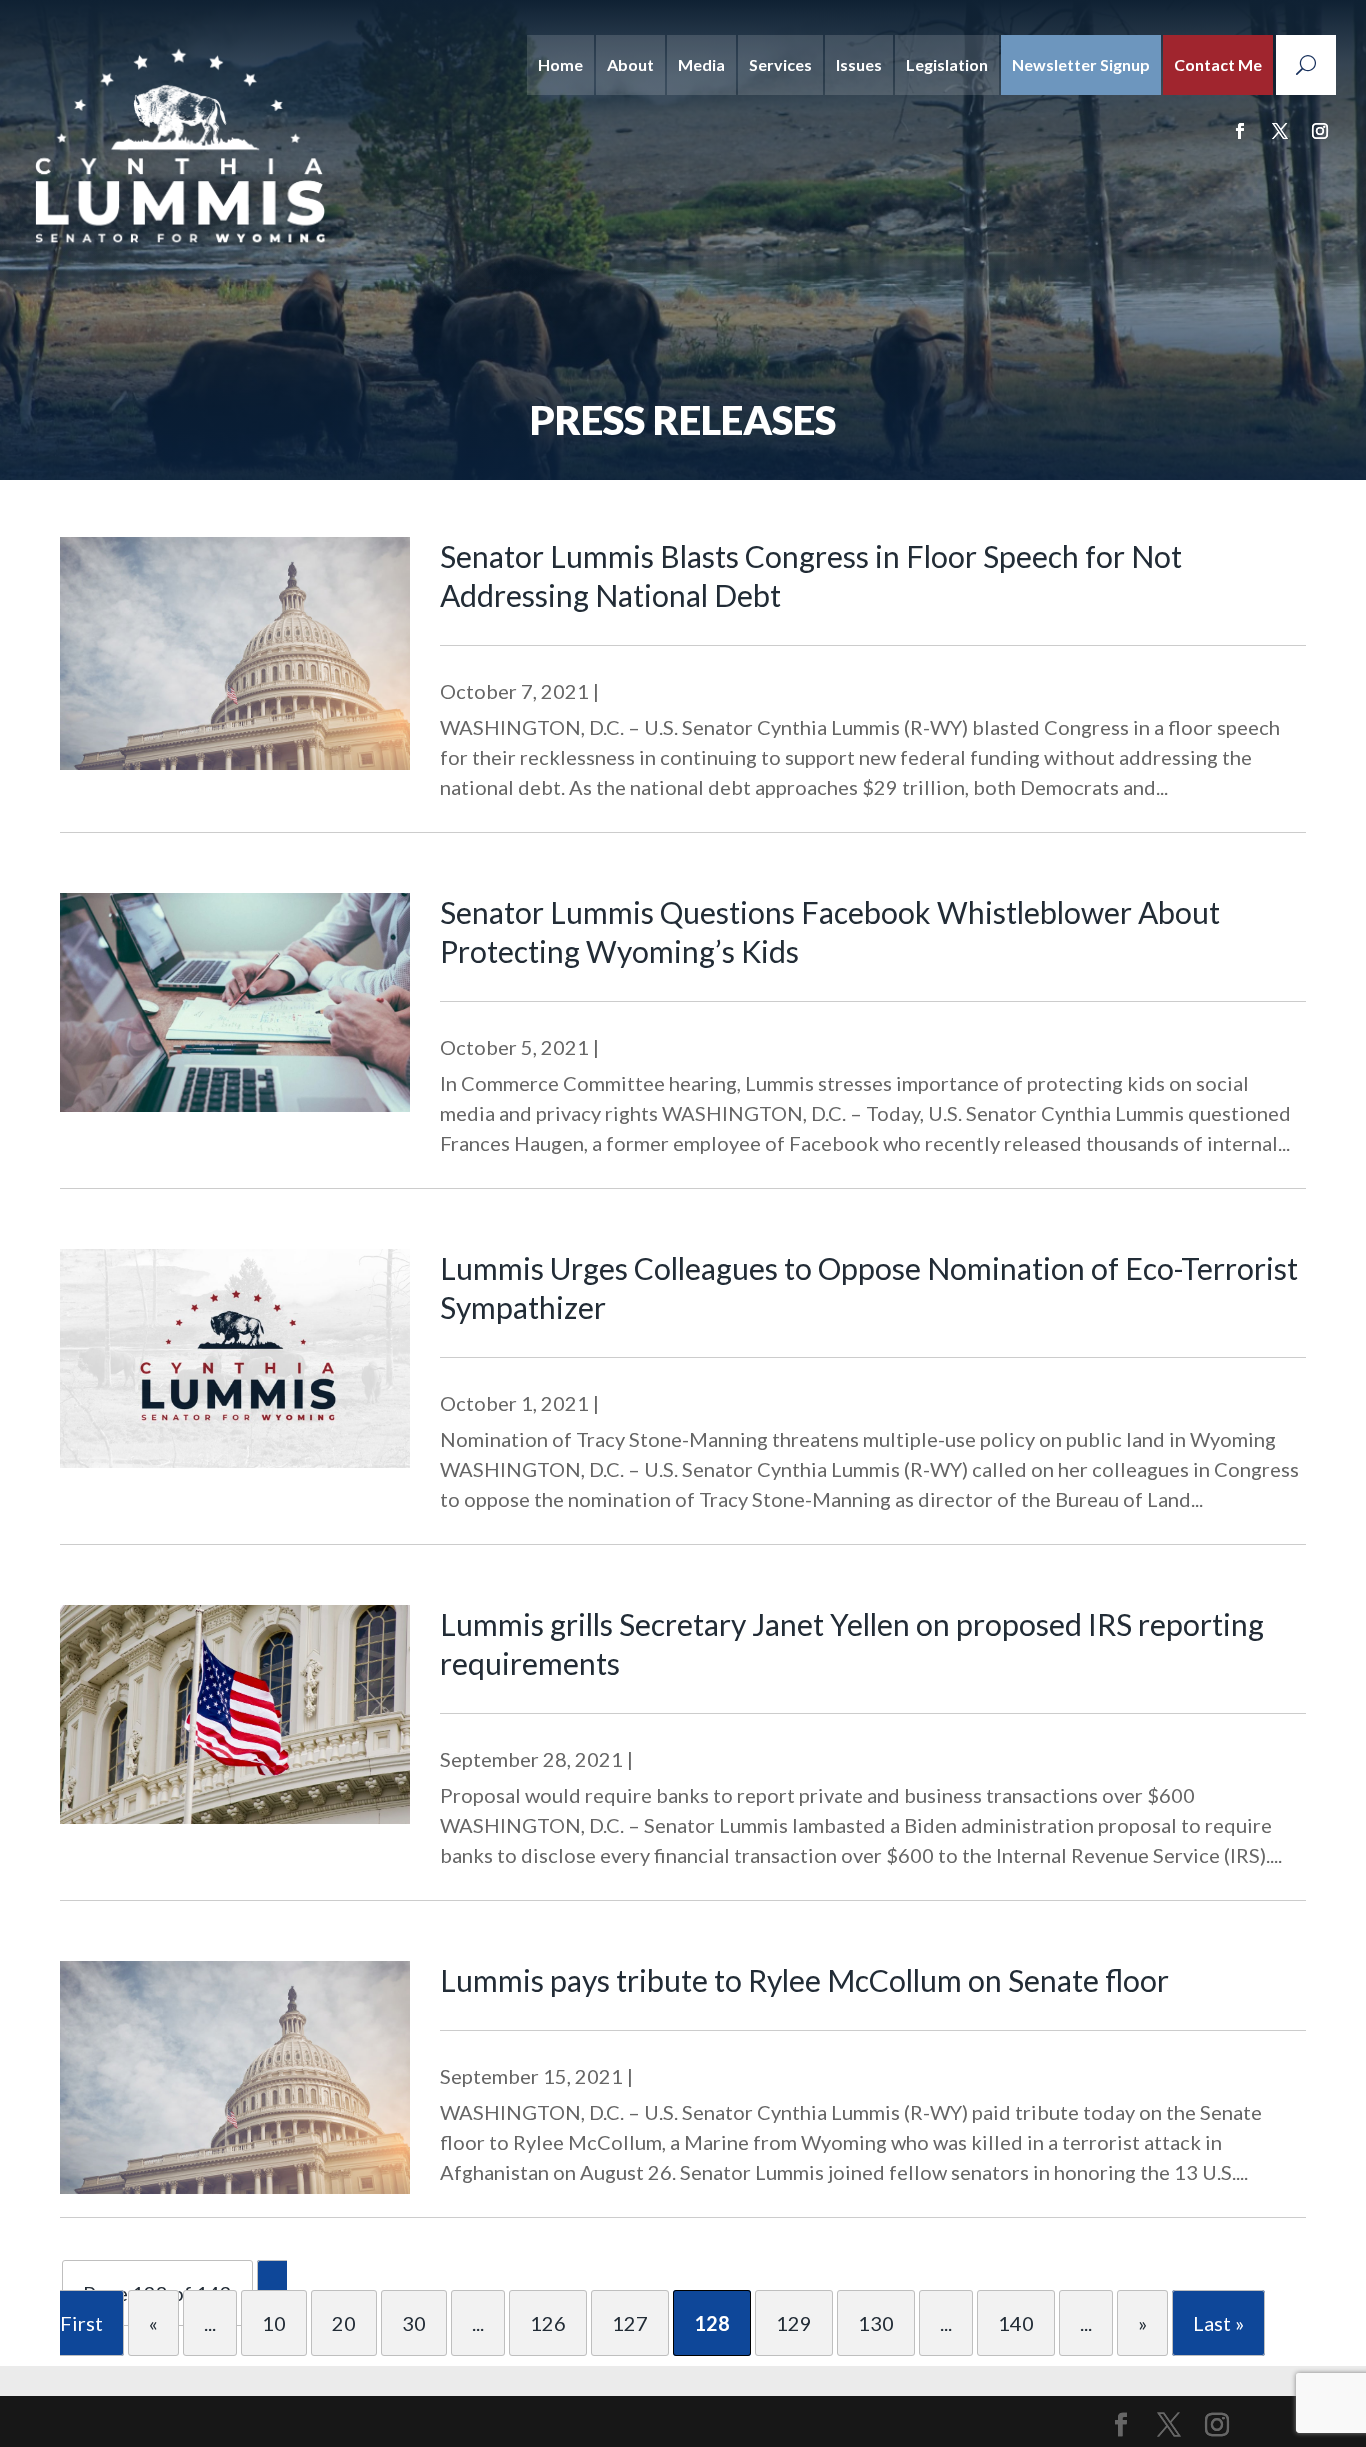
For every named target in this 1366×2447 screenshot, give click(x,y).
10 (274, 2323)
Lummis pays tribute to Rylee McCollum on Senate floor (804, 1980)
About (630, 64)
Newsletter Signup (1081, 64)
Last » (1218, 2323)
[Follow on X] (1280, 131)
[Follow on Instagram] (1320, 131)
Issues (859, 64)
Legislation (947, 64)
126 (548, 2323)
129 (794, 2323)
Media (701, 64)
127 (630, 2323)
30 (414, 2323)
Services (780, 64)
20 (344, 2323)
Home (560, 64)
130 (876, 2323)
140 (1016, 2323)
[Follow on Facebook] (1240, 131)
